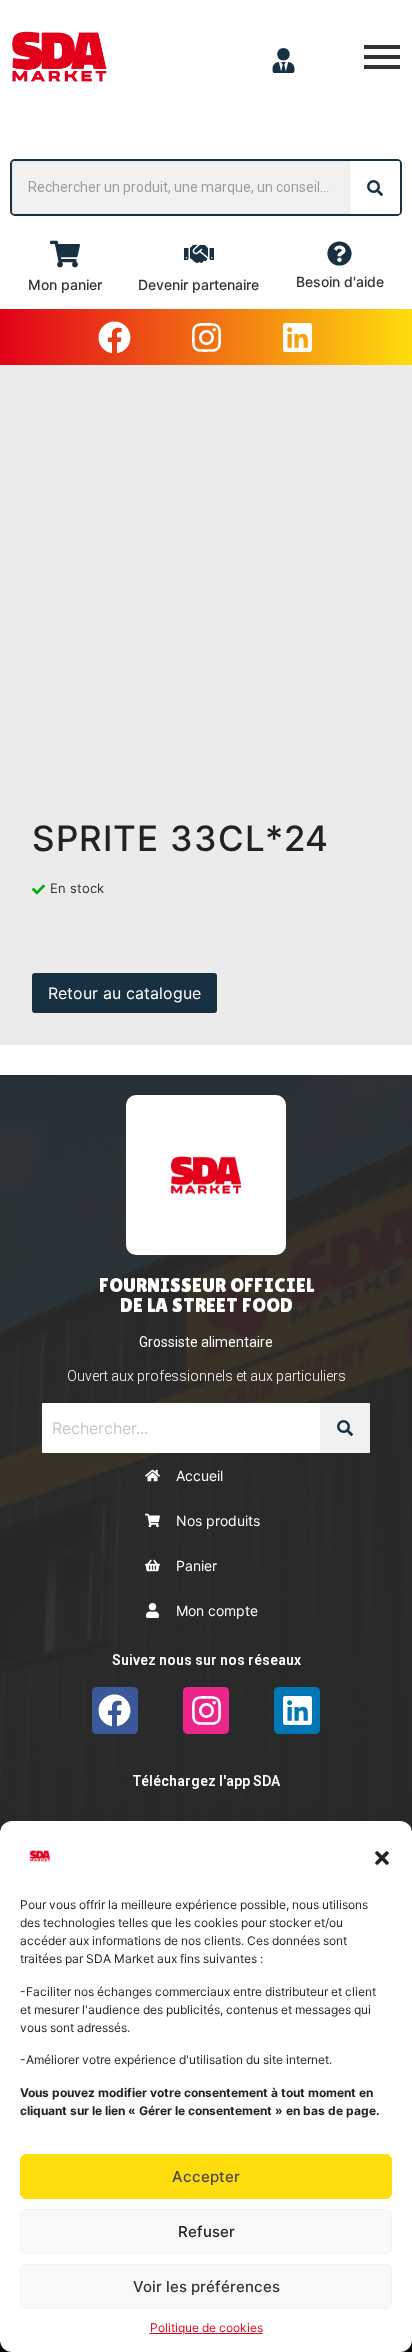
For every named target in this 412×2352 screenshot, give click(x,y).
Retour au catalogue (124, 993)
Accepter (206, 2176)
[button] (382, 1856)
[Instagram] (206, 337)
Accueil (199, 1475)
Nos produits (218, 1520)
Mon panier (65, 284)
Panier (196, 1565)
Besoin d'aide (340, 281)
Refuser (206, 2231)
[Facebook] (115, 337)
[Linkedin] (297, 337)
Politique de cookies (206, 2327)
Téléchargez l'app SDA (206, 1781)
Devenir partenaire (198, 284)
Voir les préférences (206, 2286)
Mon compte (217, 1610)
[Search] (375, 187)
